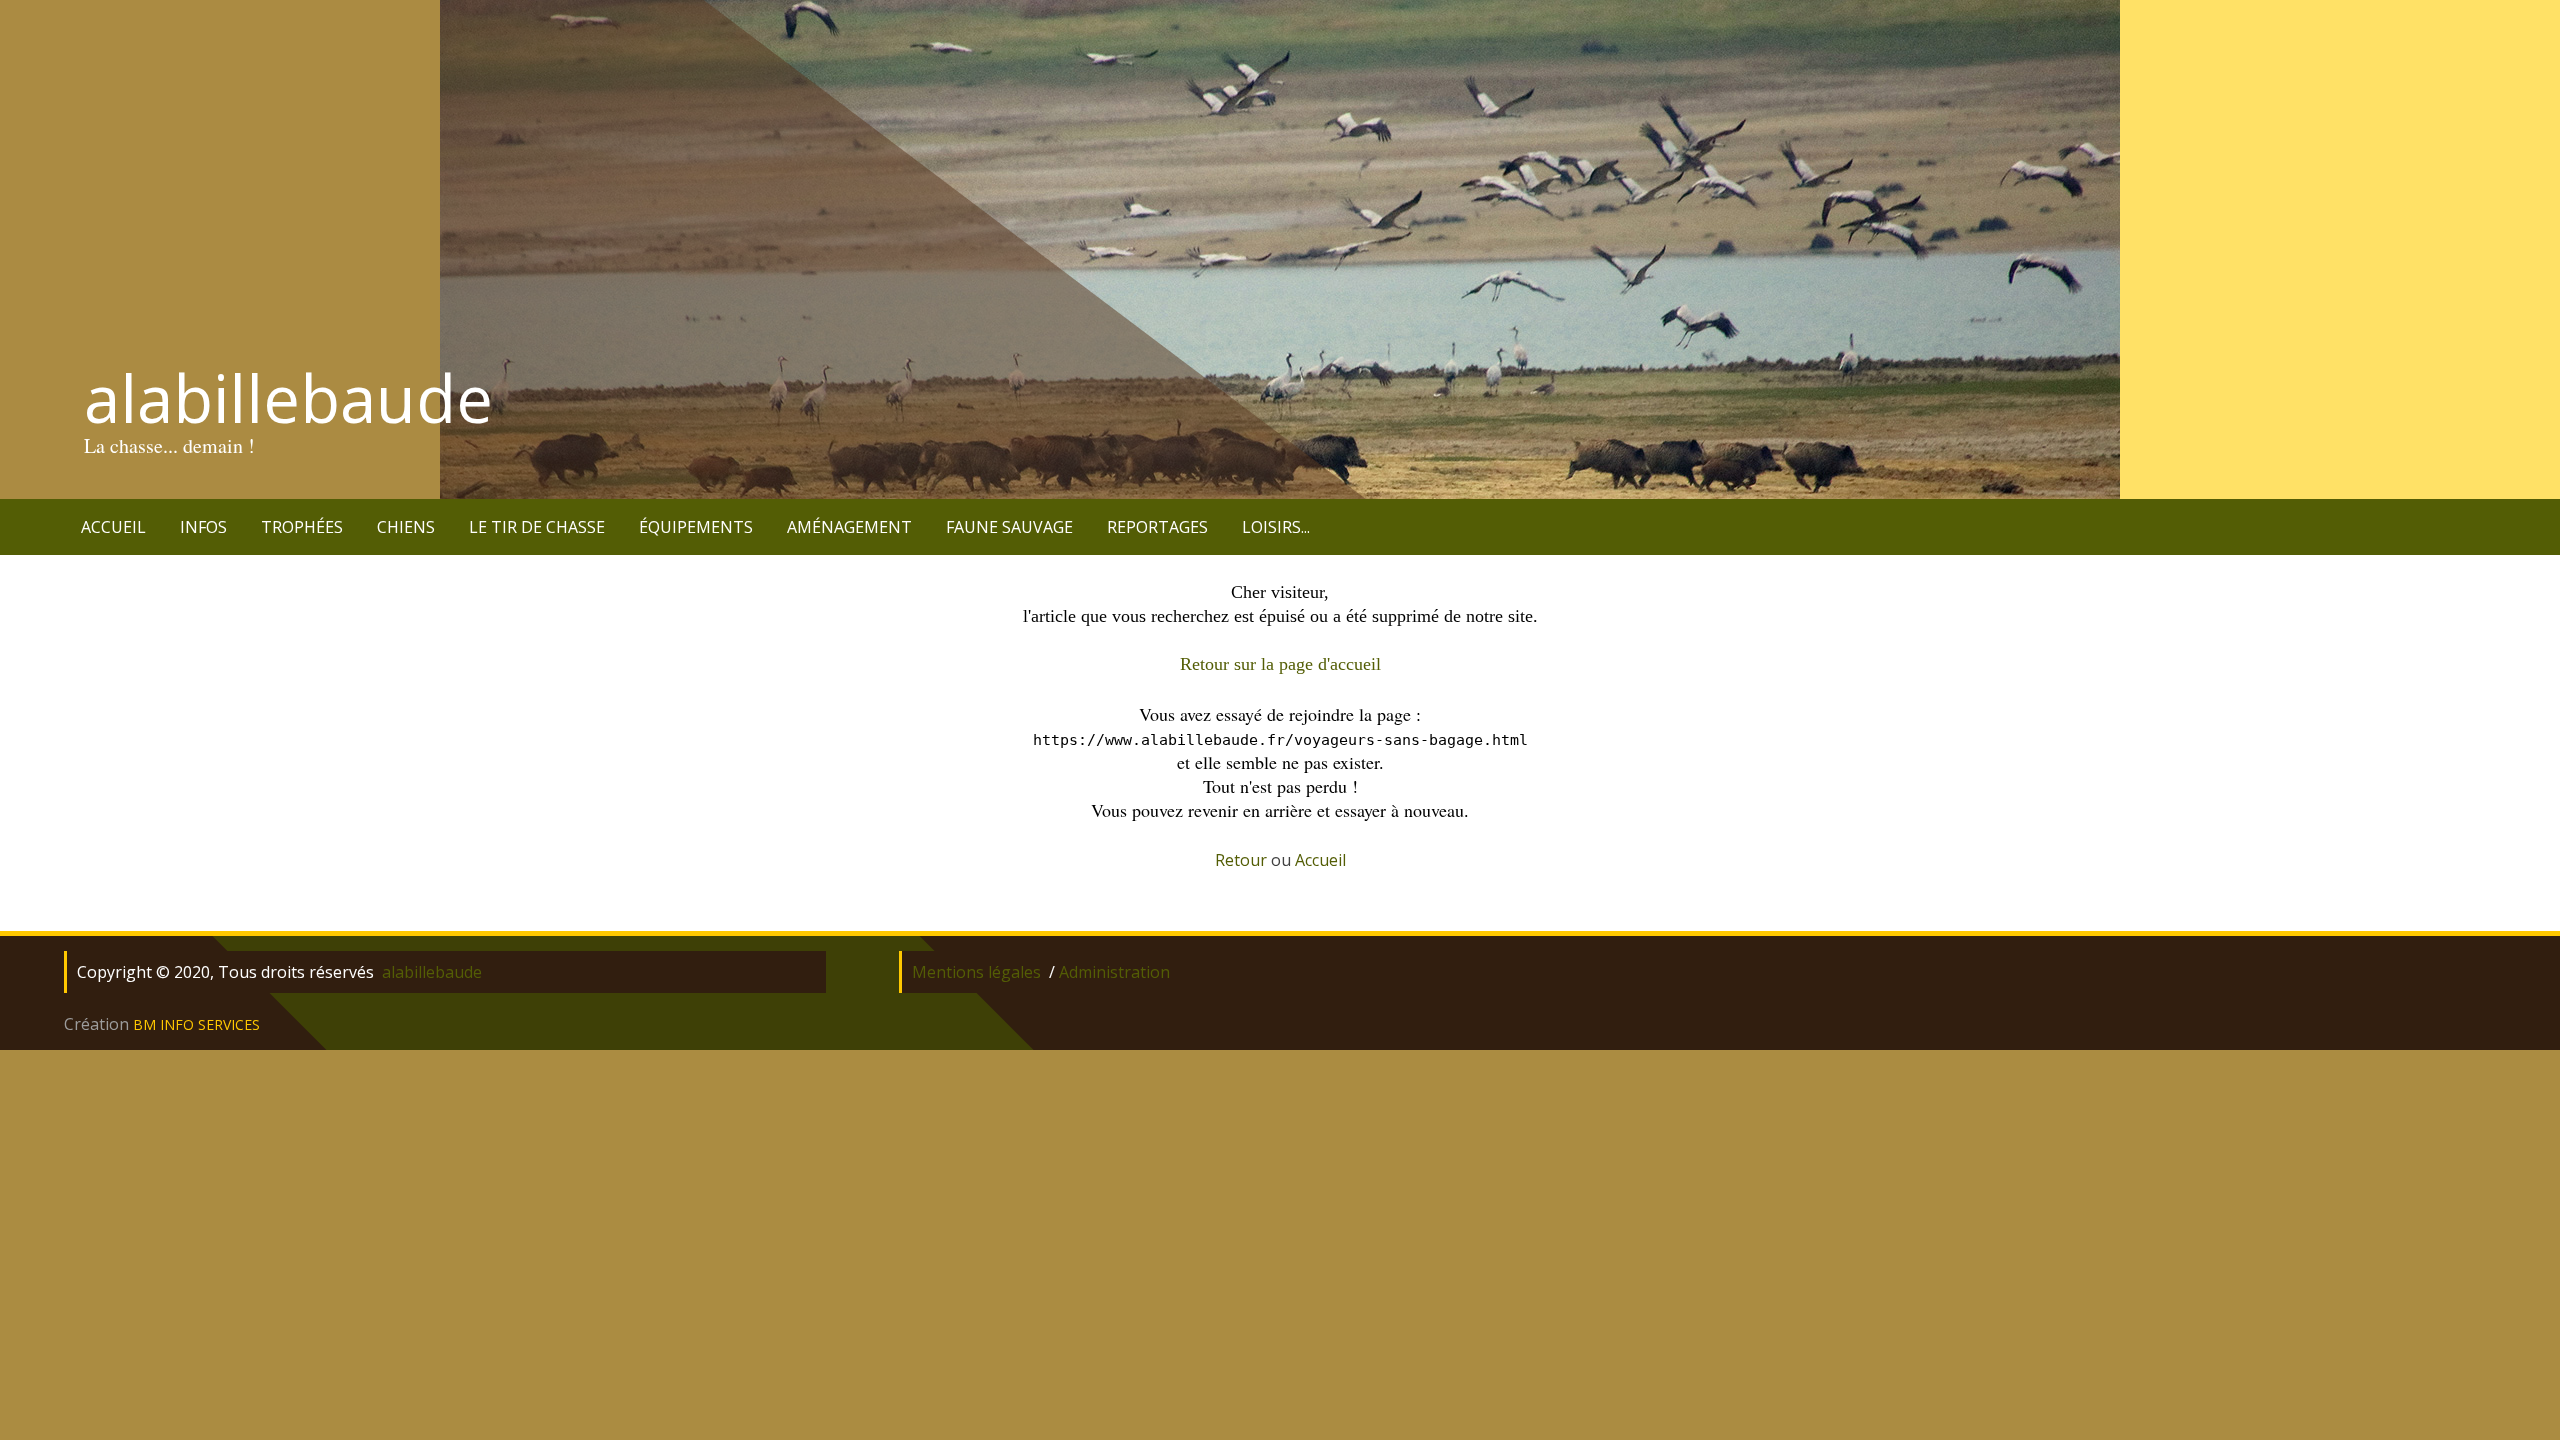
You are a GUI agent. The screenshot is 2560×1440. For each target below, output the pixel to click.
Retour (1241, 860)
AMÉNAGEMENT (849, 527)
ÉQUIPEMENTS (696, 527)
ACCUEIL (113, 527)
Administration (1114, 972)
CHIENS (406, 527)
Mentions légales (976, 972)
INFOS (203, 527)
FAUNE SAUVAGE (1009, 527)
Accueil (1320, 860)
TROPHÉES (302, 527)
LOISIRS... (1276, 527)
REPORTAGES (1157, 527)
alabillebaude (288, 398)
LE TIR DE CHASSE (537, 527)
